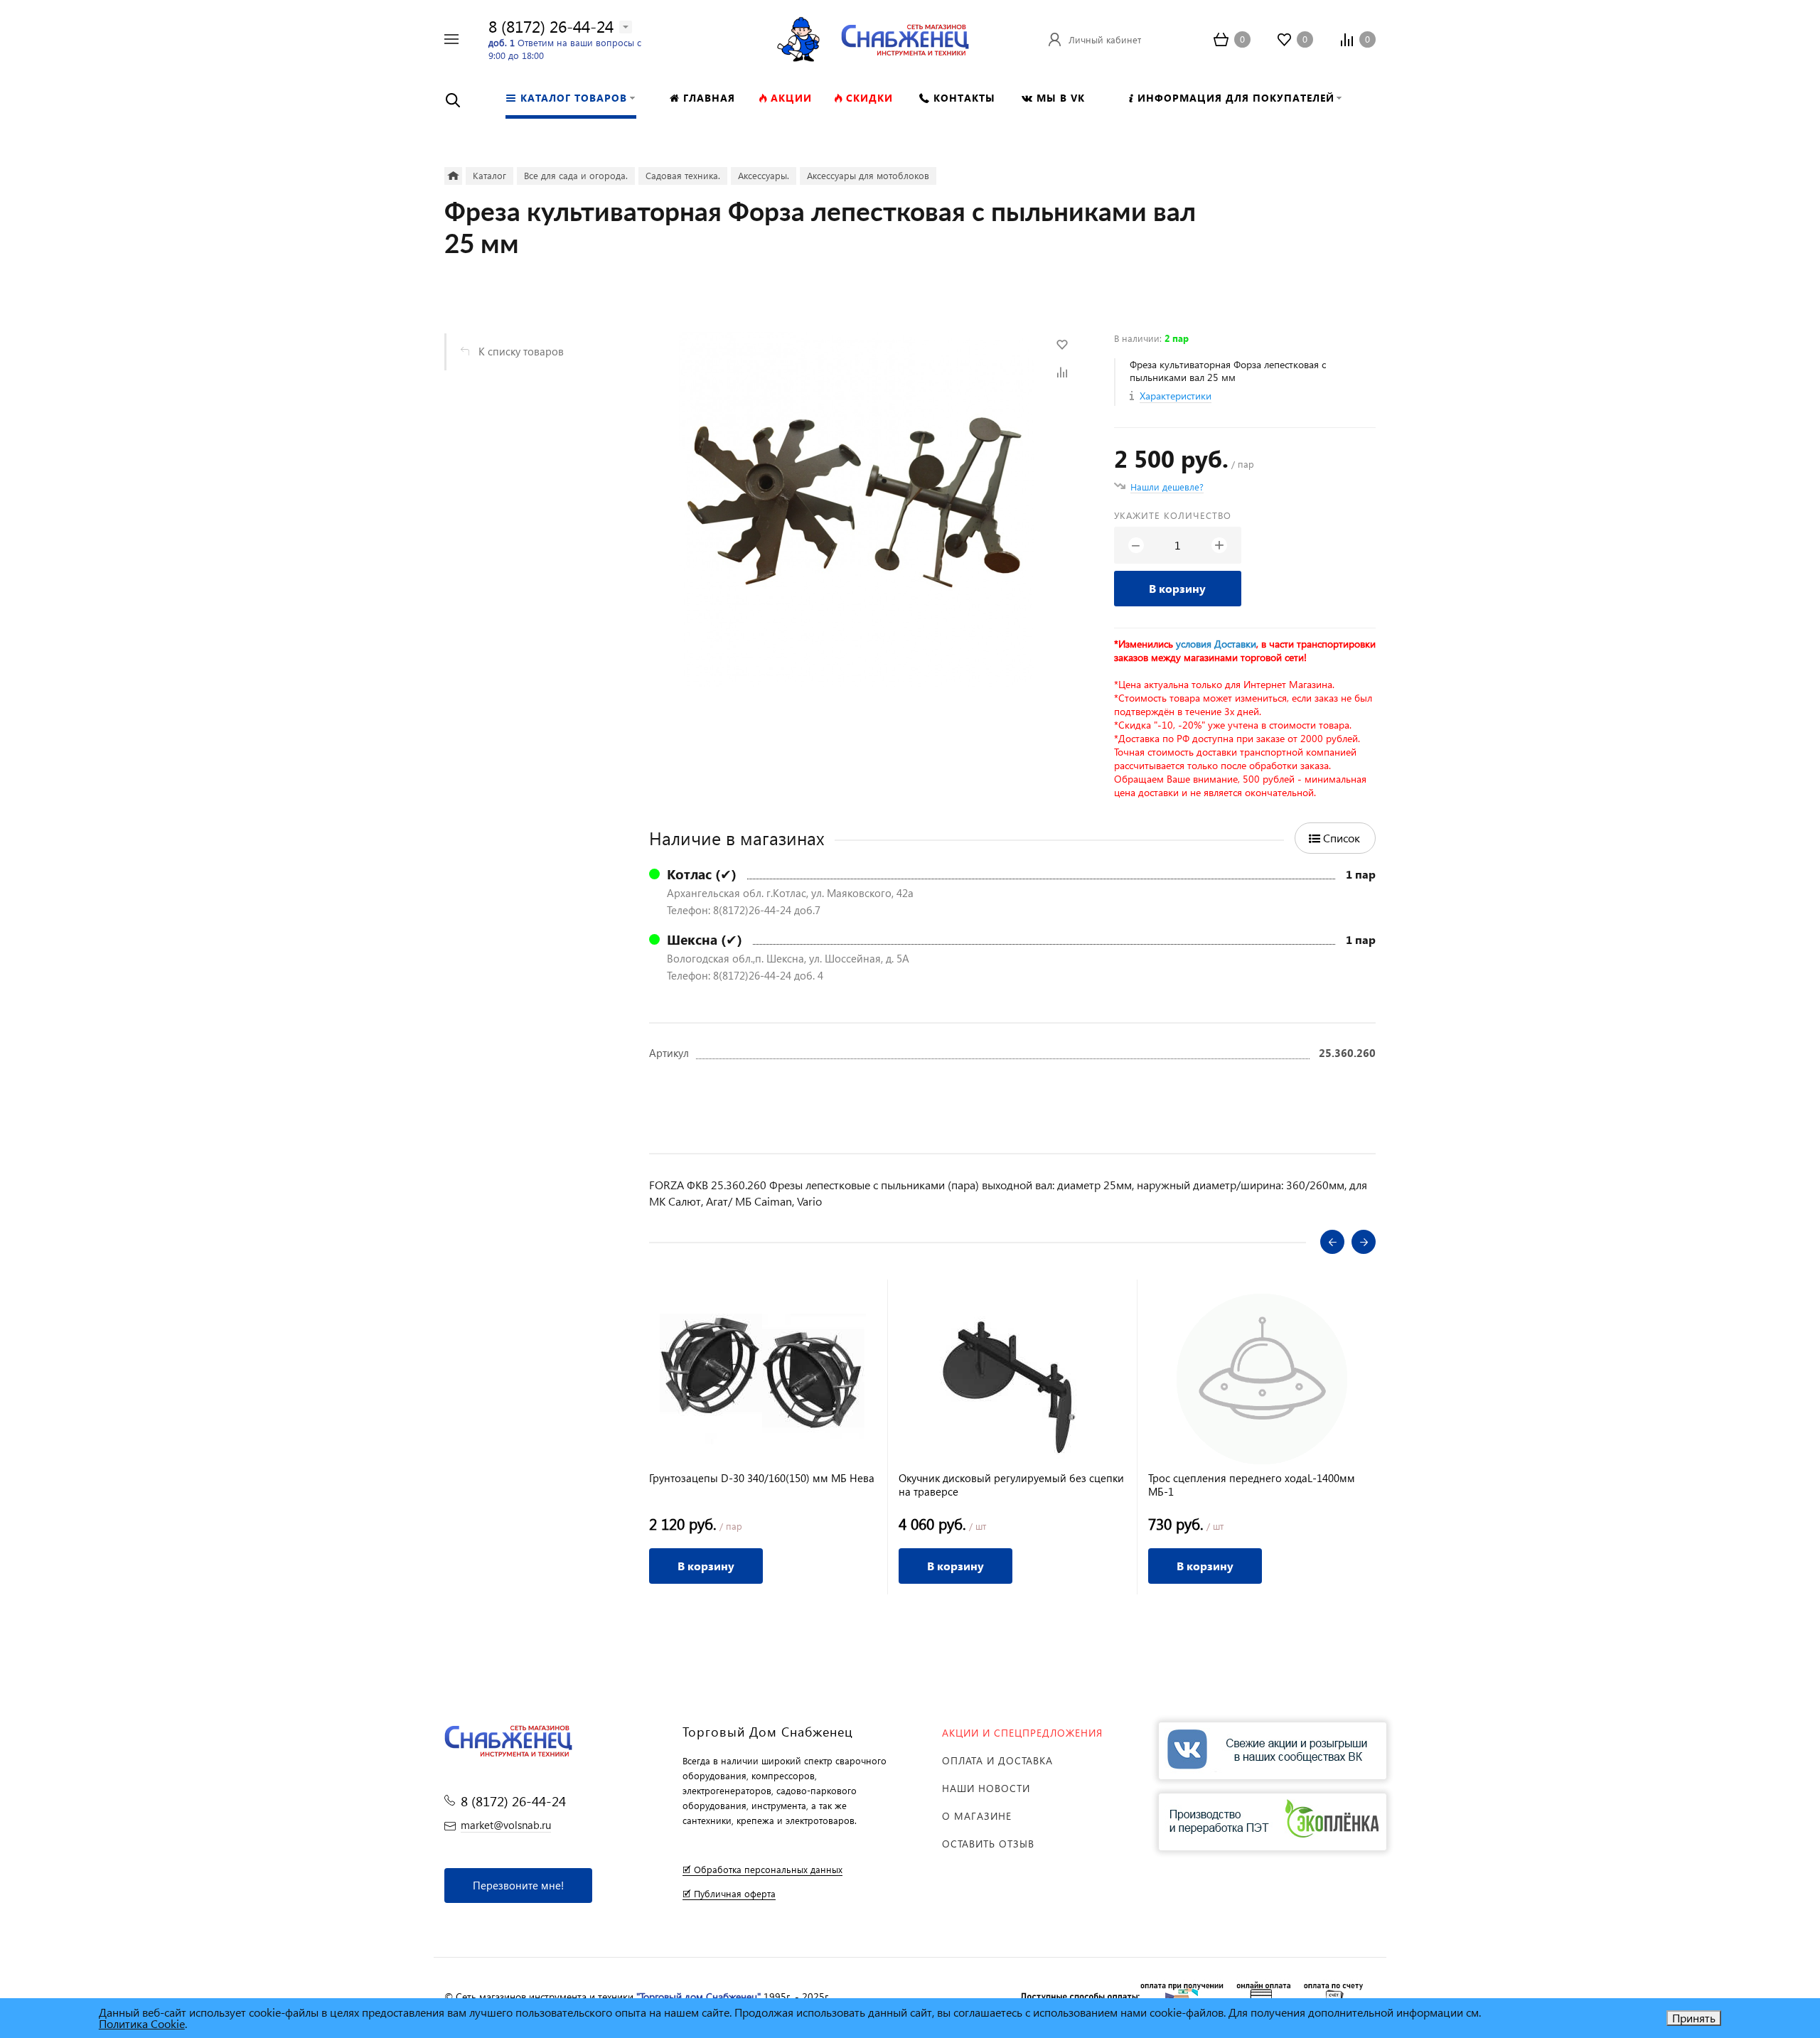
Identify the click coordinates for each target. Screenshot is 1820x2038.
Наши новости (986, 1788)
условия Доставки (1216, 644)
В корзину (1177, 588)
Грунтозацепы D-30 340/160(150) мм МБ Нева (762, 1478)
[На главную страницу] (905, 37)
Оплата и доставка (997, 1760)
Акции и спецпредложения (1022, 1733)
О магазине (977, 1816)
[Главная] (453, 176)
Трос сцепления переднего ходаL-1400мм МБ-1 (1252, 1485)
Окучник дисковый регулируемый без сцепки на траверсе (1011, 1485)
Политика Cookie (142, 2023)
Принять (1694, 2018)
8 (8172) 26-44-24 (551, 26)
